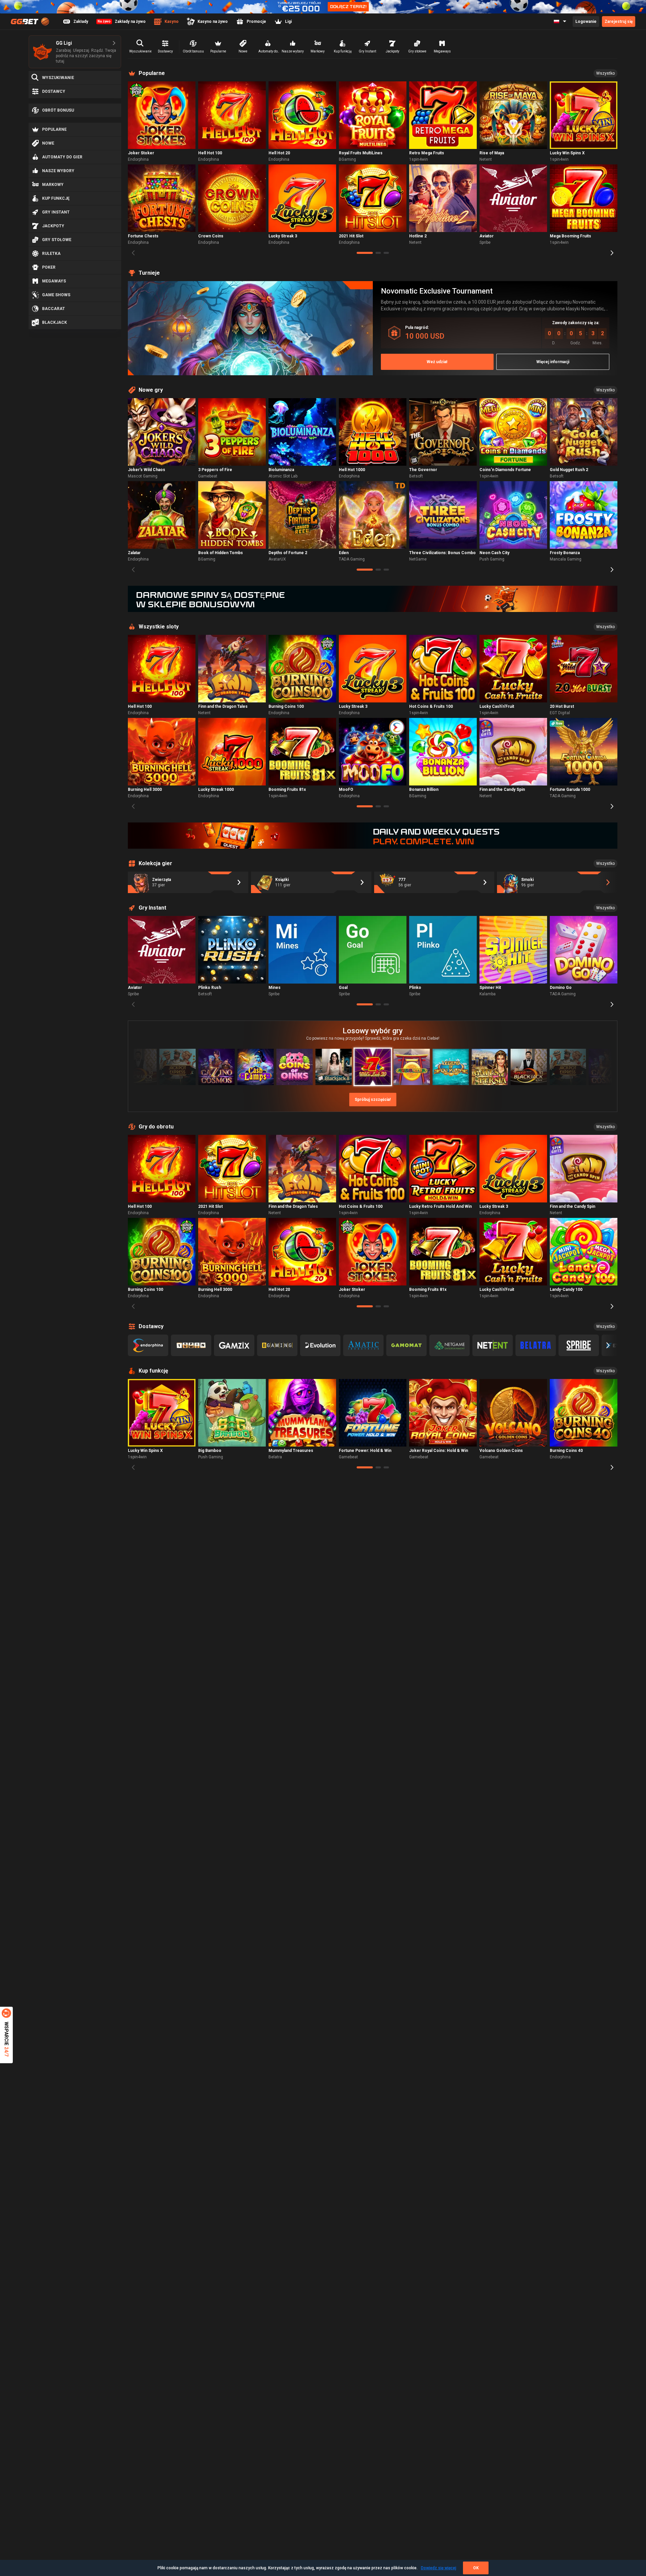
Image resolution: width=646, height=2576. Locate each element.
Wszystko (605, 73)
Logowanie (586, 22)
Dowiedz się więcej (439, 2568)
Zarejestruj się (619, 22)
